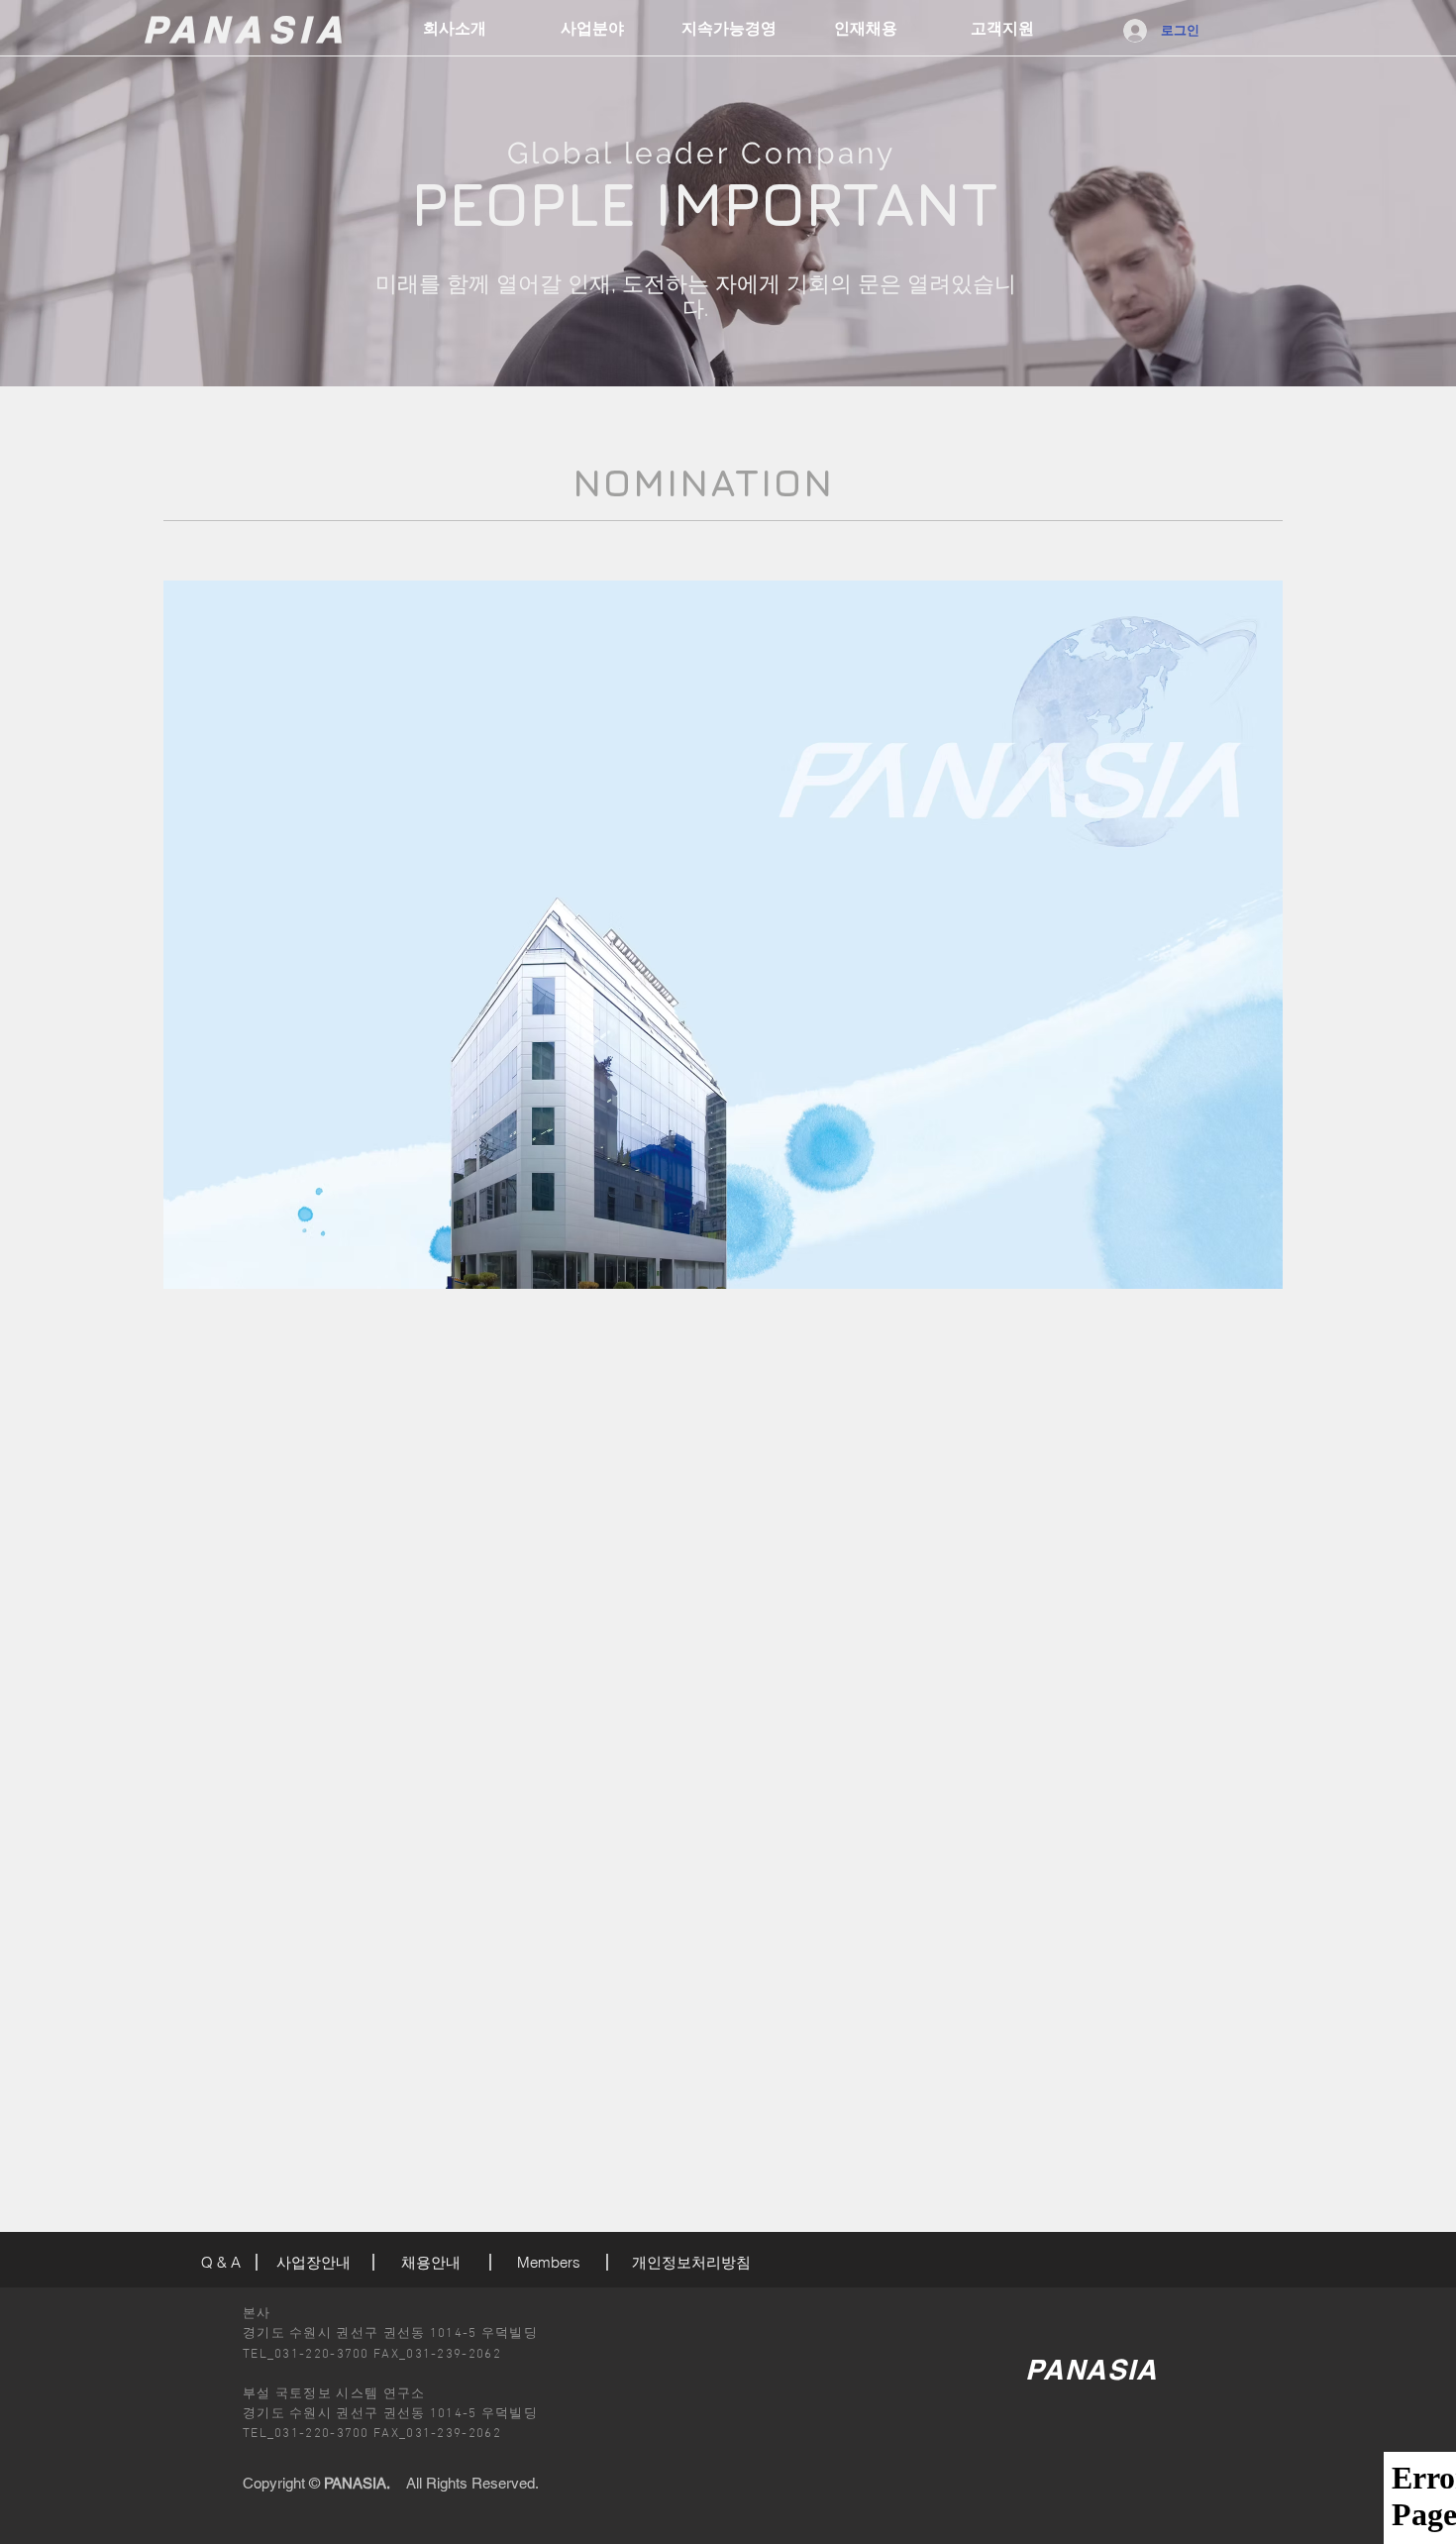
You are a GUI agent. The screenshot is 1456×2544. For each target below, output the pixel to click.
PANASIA (246, 29)
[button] (592, 30)
